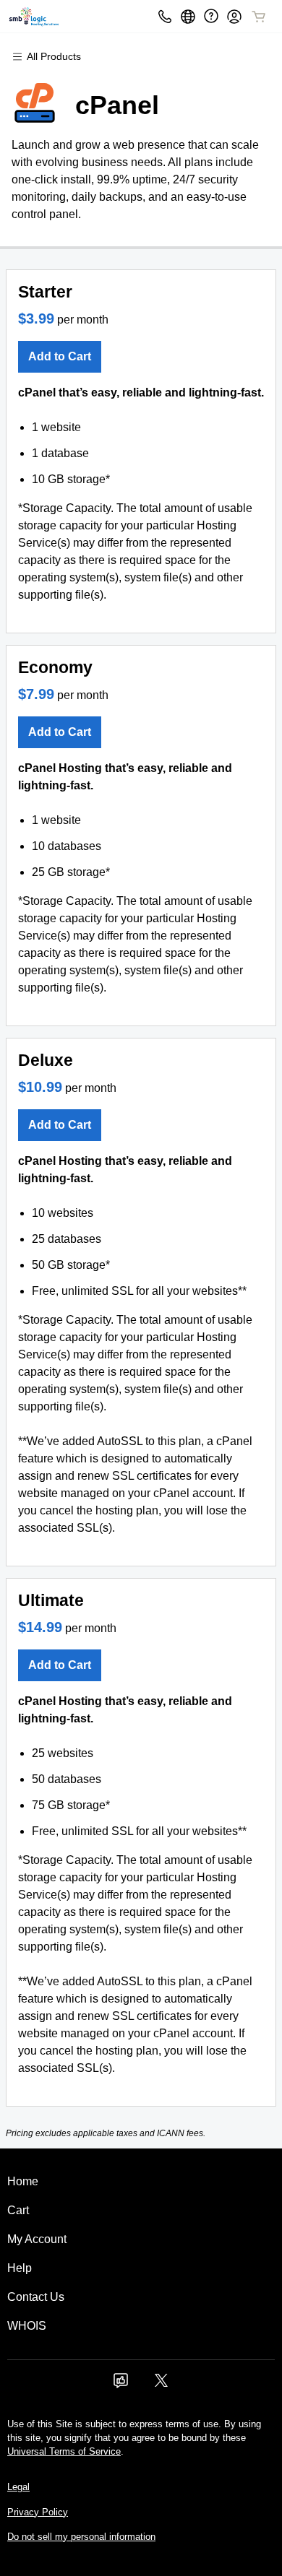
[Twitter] (161, 2385)
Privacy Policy (38, 2512)
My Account (37, 2239)
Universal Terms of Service (64, 2451)
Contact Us (36, 2297)
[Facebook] (121, 2385)
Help (20, 2268)
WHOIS (27, 2326)
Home (23, 2181)
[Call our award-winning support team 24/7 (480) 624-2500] (211, 16)
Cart (18, 2210)
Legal (18, 2487)
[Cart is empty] (259, 17)
